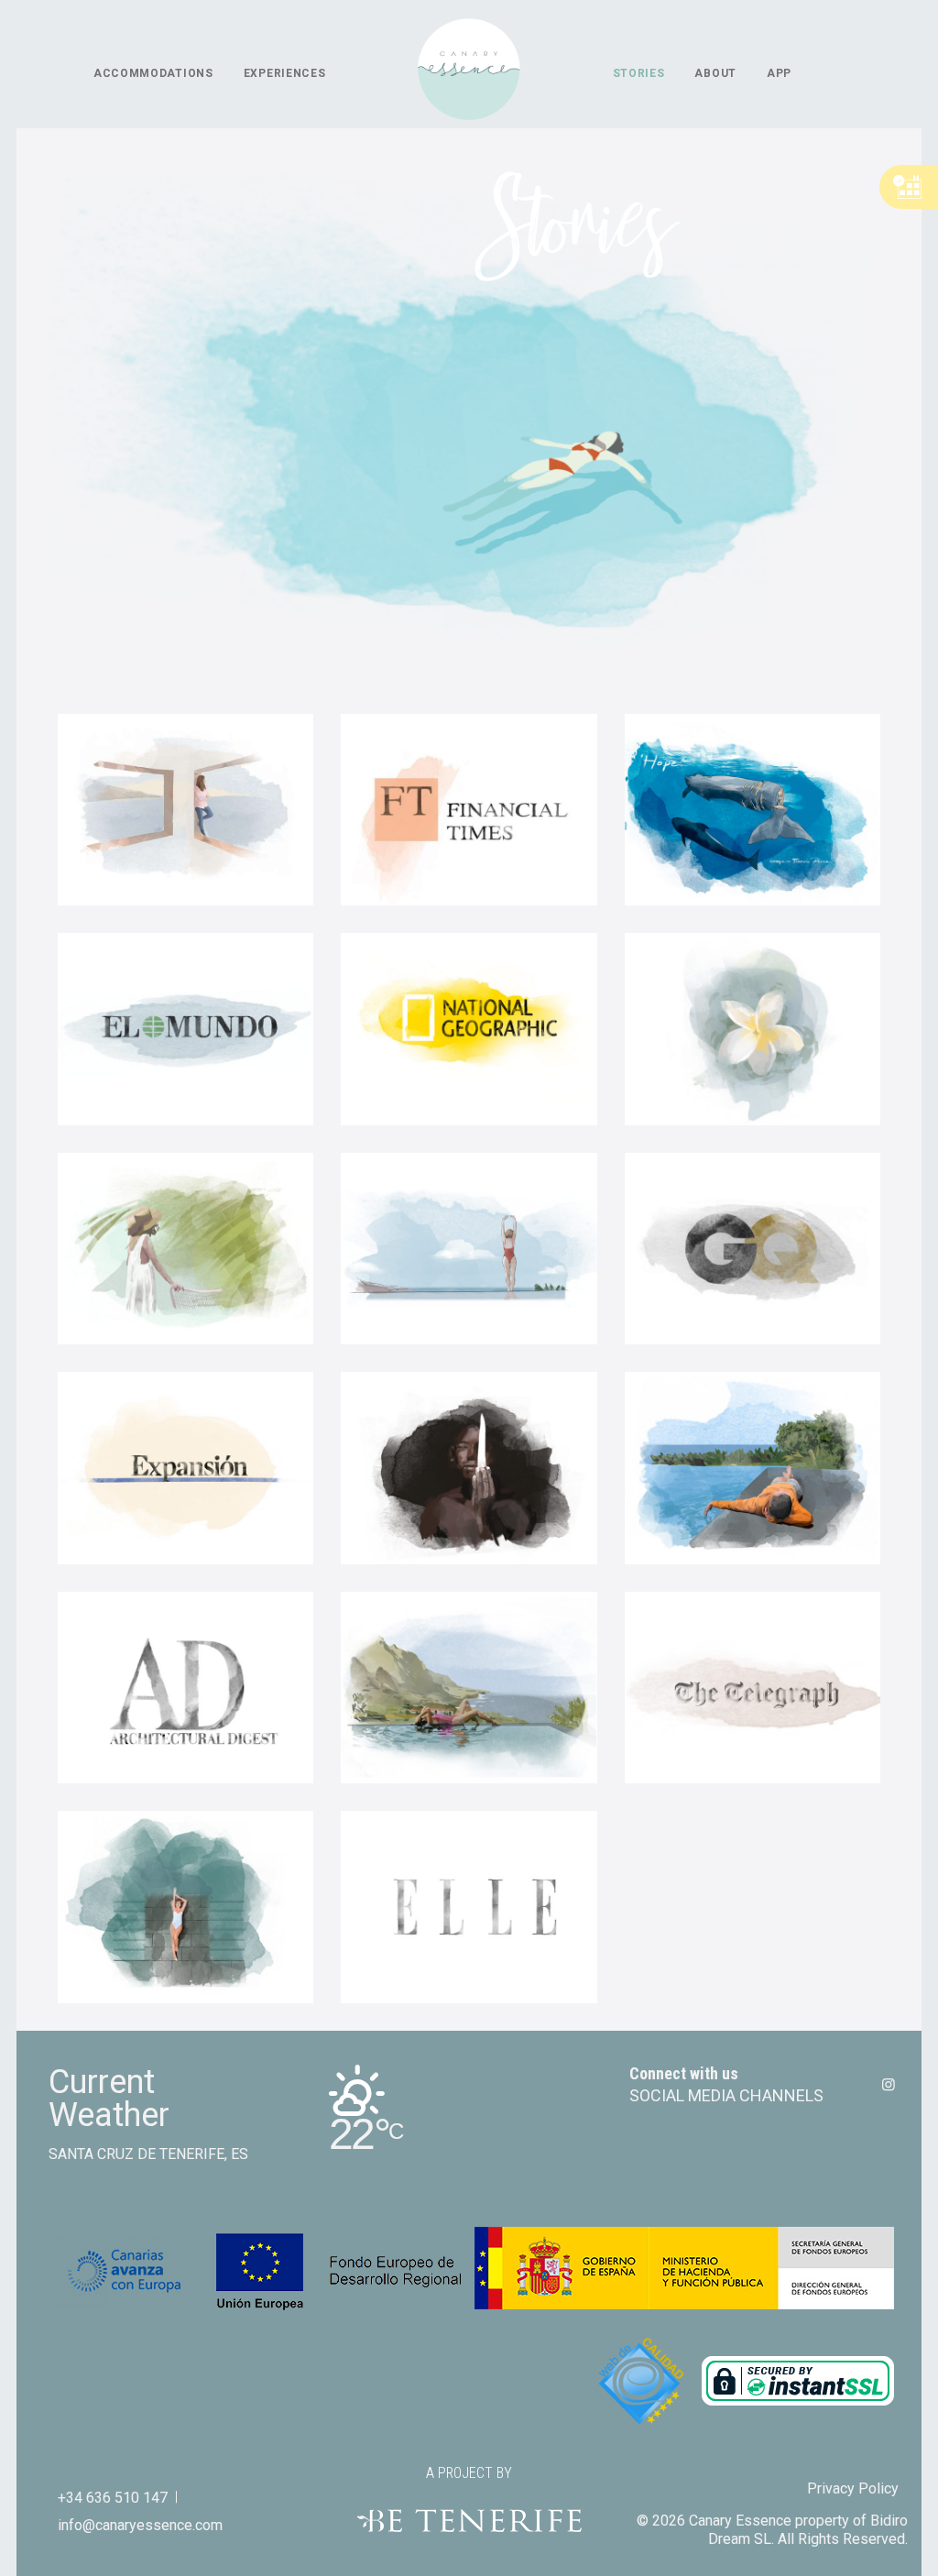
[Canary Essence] (469, 73)
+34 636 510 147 (113, 2498)
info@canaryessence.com (140, 2525)
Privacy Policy (853, 2488)
